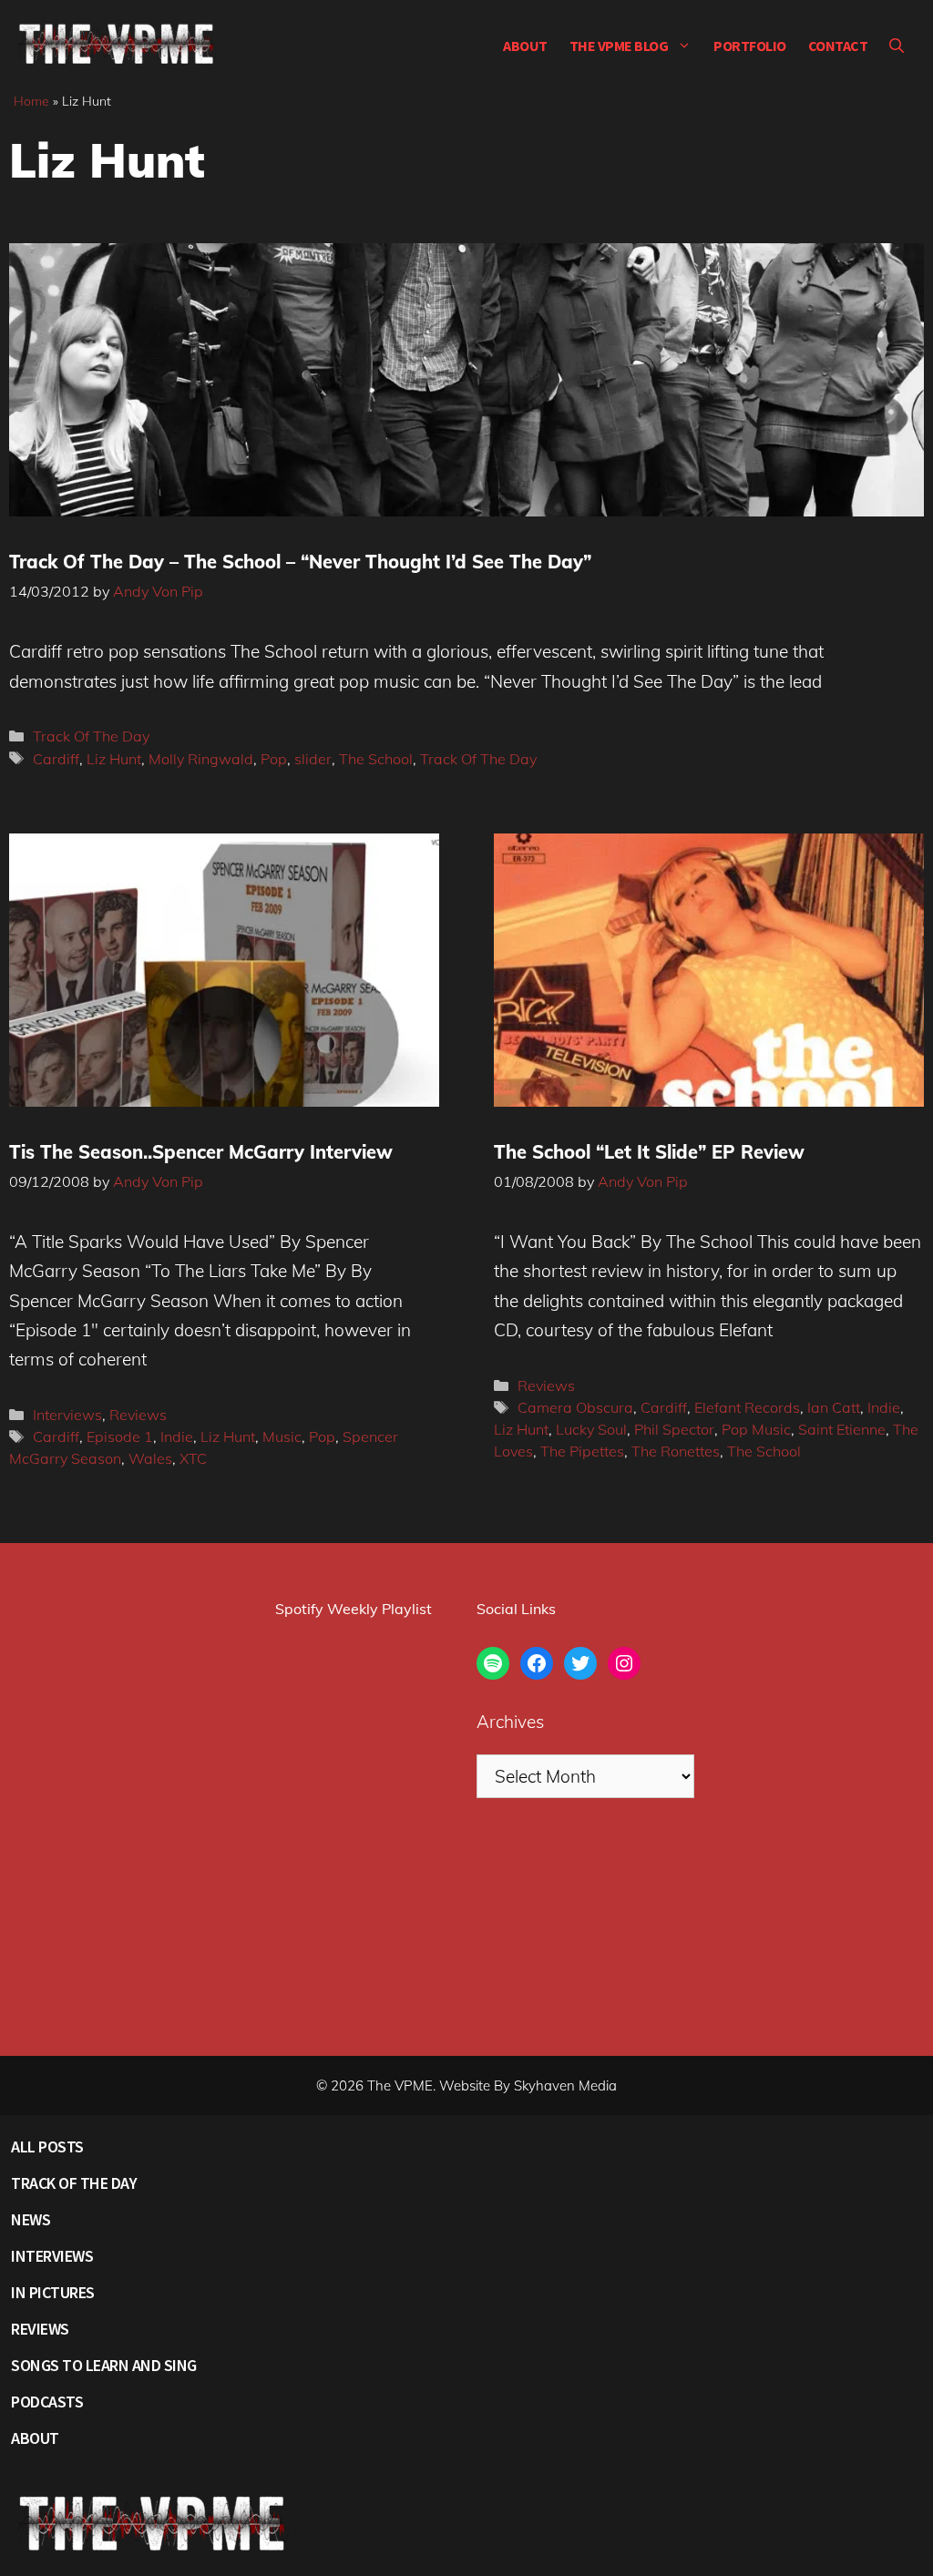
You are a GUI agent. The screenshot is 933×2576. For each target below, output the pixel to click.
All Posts (47, 2147)
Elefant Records (747, 1407)
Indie (177, 1436)
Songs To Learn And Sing (104, 2365)
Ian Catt (834, 1407)
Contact (838, 46)
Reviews (138, 1415)
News (31, 2219)
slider (313, 759)
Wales (150, 1458)
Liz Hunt (114, 759)
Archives (510, 1722)
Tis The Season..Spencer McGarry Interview (201, 1152)
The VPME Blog (619, 46)
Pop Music (756, 1429)
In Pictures (53, 2292)
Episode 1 (120, 1436)
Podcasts (47, 2402)
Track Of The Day (91, 736)
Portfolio (750, 46)
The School (376, 759)
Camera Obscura (575, 1407)
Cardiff (56, 759)
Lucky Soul (591, 1429)
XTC (193, 1458)
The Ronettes (676, 1451)
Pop (274, 759)
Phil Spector (674, 1429)
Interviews (67, 1415)
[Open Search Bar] (897, 46)
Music (282, 1436)
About (525, 46)
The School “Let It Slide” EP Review (649, 1152)
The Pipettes (582, 1451)
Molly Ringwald (201, 759)
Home (31, 101)
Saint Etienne (842, 1429)
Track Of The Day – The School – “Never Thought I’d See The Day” (300, 562)
